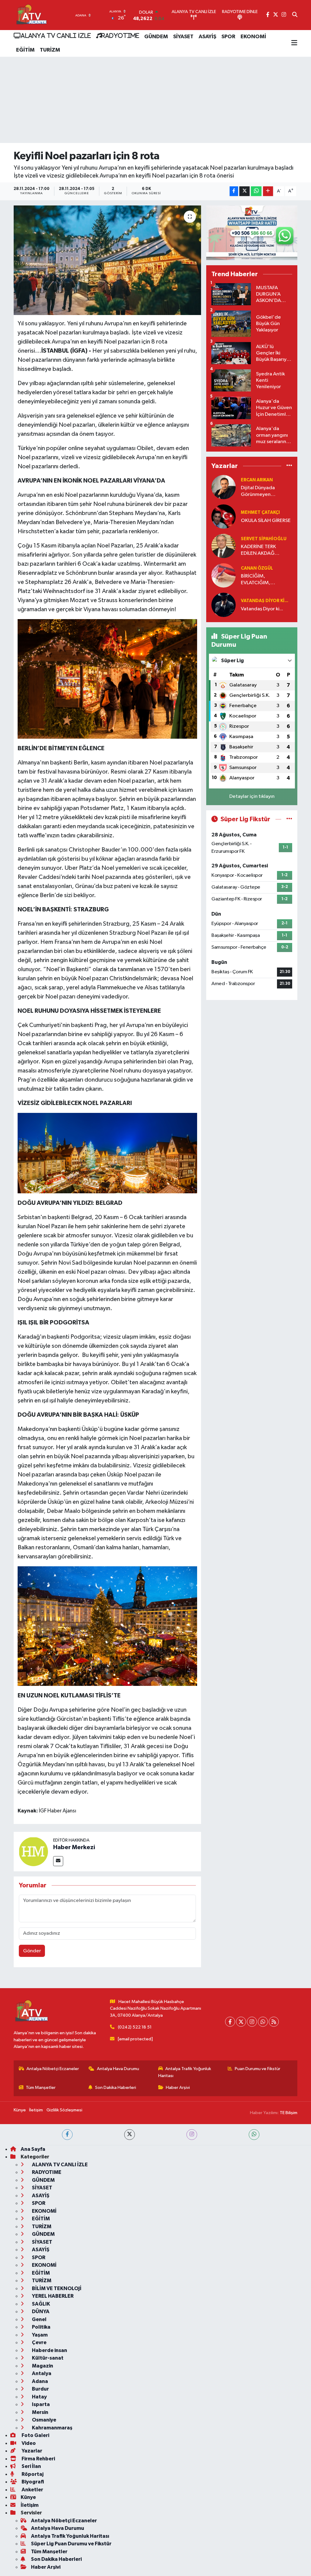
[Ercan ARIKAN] (224, 487)
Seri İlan (31, 2466)
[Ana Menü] (294, 43)
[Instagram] (252, 2022)
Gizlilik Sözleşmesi (64, 2110)
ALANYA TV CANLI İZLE (56, 36)
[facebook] (67, 2135)
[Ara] (295, 15)
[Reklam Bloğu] (252, 233)
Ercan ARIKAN (257, 480)
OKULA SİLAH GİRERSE (266, 521)
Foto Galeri (35, 2435)
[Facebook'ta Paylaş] (234, 191)
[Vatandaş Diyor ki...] (224, 605)
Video (28, 2443)
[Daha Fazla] (268, 191)
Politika (41, 2327)
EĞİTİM (25, 50)
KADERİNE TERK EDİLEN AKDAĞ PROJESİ (258, 550)
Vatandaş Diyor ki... (265, 601)
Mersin (40, 2412)
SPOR (228, 37)
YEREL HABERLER (52, 2296)
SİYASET (183, 37)
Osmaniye (44, 2420)
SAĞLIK (41, 2304)
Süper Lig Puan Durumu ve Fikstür (71, 2544)
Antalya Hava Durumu (118, 2069)
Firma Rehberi (38, 2459)
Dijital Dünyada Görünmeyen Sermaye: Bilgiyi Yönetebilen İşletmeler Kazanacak (265, 491)
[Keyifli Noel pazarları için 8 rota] (107, 260)
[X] (241, 2022)
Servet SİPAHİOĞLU (264, 539)
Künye (20, 2110)
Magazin (42, 2366)
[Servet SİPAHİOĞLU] (224, 546)
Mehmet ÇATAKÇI (260, 512)
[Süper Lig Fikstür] (289, 819)
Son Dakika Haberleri (116, 2088)
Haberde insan (49, 2350)
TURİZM (50, 50)
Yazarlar (31, 2451)
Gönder (32, 1951)
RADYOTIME (120, 36)
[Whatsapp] (263, 2022)
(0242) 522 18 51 (135, 2027)
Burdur (40, 2389)
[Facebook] (230, 2022)
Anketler (32, 2490)
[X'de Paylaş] (244, 191)
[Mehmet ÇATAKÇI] (224, 516)
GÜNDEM (156, 37)
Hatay (39, 2397)
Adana (39, 2381)
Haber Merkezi (74, 1847)
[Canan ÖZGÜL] (224, 575)
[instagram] (192, 2135)
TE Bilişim (289, 2113)
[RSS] (274, 2022)
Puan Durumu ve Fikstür (258, 2069)
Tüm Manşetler (41, 2088)
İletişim (36, 2110)
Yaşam (39, 2335)
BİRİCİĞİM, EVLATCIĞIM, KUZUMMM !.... (258, 580)
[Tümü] (289, 466)
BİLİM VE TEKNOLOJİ (56, 2288)
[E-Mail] (58, 1861)
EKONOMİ (253, 37)
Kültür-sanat (47, 2358)
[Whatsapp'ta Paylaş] (256, 191)
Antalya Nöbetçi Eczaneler (53, 2069)
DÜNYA (40, 2312)
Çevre (39, 2342)
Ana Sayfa (33, 2149)
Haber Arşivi (178, 2088)
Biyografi (32, 2482)
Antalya (41, 2373)
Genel (39, 2319)
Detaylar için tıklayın (252, 797)
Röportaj (32, 2474)
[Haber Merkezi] (33, 1851)
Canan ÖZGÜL (257, 568)
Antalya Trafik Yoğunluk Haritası (185, 2072)
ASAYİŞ (207, 37)
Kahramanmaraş (52, 2428)
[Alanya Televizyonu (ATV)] (31, 15)
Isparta (40, 2404)
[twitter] (130, 2135)
